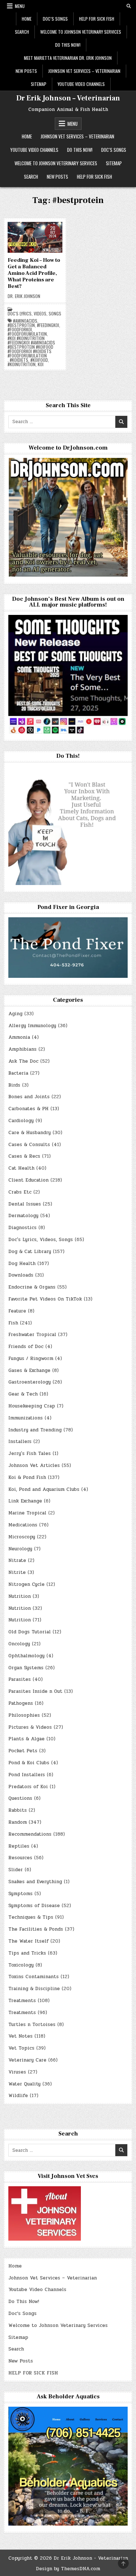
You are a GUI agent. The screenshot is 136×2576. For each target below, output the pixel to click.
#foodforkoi (20, 330)
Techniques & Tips (31, 1917)
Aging (15, 1014)
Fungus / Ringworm (31, 1359)
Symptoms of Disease (34, 1906)
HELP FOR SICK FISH (97, 19)
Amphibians (22, 1049)
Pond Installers (27, 1775)
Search (22, 32)
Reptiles (19, 1846)
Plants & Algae (26, 1739)
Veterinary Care (27, 2060)
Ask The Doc (23, 1061)
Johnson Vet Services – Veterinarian (84, 71)
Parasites (20, 1679)
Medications (23, 1525)
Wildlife (18, 2096)
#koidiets (19, 360)
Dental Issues (25, 1204)
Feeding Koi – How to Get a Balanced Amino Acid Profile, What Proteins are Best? (34, 273)
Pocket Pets (23, 1751)
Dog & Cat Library (30, 1252)
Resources (20, 1858)
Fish (13, 1323)
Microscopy (22, 1537)
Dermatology (23, 1216)
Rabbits (18, 1810)
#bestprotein (21, 325)
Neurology (20, 1549)
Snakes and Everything (35, 1882)
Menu (20, 6)
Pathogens (21, 1703)
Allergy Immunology (32, 1026)
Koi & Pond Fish (27, 1477)
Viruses (17, 2072)
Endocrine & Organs (32, 1287)
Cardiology (21, 1121)
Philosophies (24, 1715)
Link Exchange (25, 1501)
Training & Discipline (34, 1989)
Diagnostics (22, 1228)
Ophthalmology (26, 1656)
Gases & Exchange (29, 1370)
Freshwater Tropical (32, 1335)
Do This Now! (68, 45)
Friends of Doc (26, 1347)
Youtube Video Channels (81, 84)
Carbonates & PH (28, 1109)
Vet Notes (20, 2036)
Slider (16, 1870)
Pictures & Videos (30, 1727)
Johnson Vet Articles (34, 1465)
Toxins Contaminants (34, 1977)
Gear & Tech (23, 1394)
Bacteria (18, 1073)
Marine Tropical (27, 1513)
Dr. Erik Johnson (24, 296)
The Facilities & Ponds (36, 1929)
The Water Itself (28, 1941)
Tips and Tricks (27, 1953)
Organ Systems (26, 1668)
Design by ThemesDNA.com (68, 2569)
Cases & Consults (29, 1145)
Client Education (28, 1180)
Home (27, 19)
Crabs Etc (20, 1192)
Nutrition (20, 1596)
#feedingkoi (48, 325)
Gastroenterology (30, 1382)
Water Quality (24, 2084)
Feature (17, 1311)
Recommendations (30, 1834)
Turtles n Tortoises (32, 2025)
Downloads (21, 1275)
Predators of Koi (28, 1787)
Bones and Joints (29, 1097)
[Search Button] (129, 6)
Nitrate (17, 1560)
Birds (14, 1085)
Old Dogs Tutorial (30, 1632)
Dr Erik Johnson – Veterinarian (68, 98)
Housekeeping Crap (32, 1406)
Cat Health (21, 1168)
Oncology (19, 1644)
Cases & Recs (24, 1156)
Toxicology (21, 1965)
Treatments (22, 2001)
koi (41, 364)
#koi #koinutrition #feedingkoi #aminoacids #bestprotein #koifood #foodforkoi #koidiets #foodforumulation (31, 347)
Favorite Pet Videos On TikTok (45, 1299)
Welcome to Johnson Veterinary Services (81, 32)
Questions (20, 1798)
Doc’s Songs (55, 19)
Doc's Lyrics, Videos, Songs (34, 314)
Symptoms (20, 1894)
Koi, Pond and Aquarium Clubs (44, 1489)
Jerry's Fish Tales (30, 1454)
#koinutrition (22, 364)
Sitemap (39, 84)
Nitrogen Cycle (26, 1584)
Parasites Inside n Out (35, 1691)
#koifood (39, 360)
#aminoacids (25, 321)
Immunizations (26, 1418)
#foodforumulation (27, 334)
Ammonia (19, 1037)
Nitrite (17, 1572)
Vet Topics (21, 2048)
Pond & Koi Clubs (29, 1763)
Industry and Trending (35, 1430)
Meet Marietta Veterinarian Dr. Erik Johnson (68, 58)
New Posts (26, 71)
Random (18, 1822)
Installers (20, 1442)
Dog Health (22, 1264)
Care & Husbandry (30, 1133)
